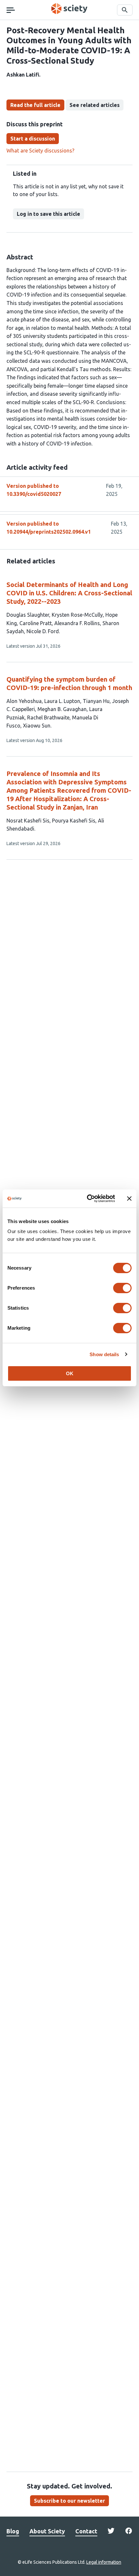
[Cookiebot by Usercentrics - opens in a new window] (87, 1199)
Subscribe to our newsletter (69, 2501)
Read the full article (35, 105)
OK (70, 1373)
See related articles (95, 105)
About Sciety (47, 2531)
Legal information (104, 2562)
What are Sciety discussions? (40, 151)
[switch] (122, 1288)
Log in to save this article (48, 214)
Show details (104, 1354)
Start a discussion (33, 139)
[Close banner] (129, 1199)
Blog (13, 2531)
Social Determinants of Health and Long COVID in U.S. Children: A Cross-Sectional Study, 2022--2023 (69, 593)
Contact (86, 2531)
